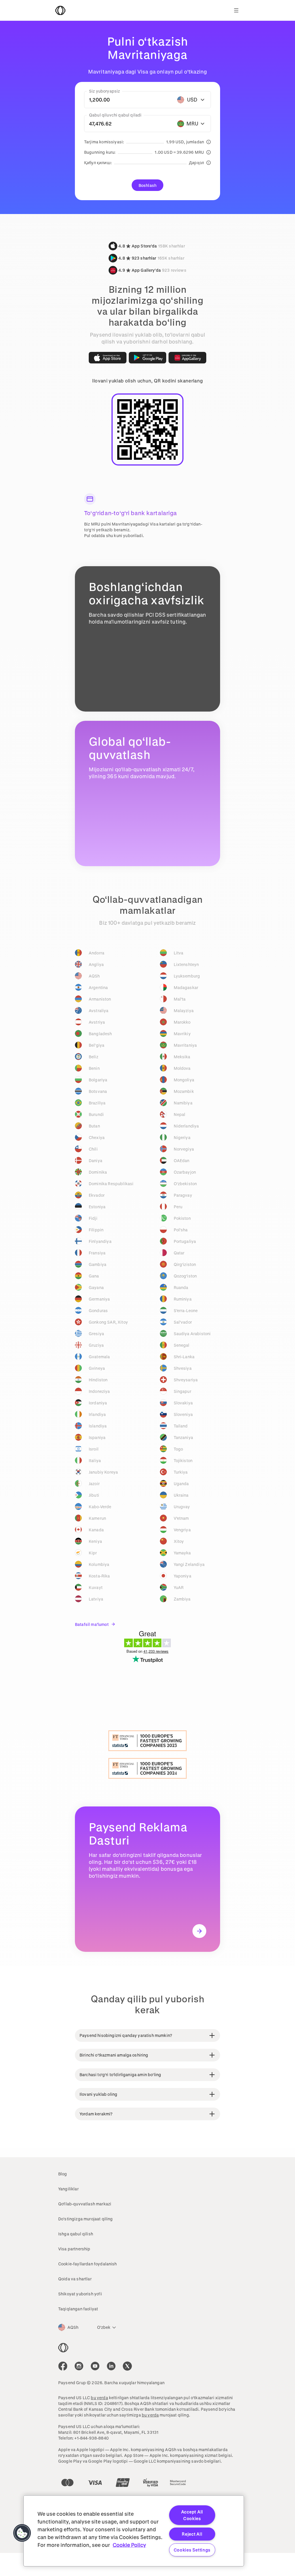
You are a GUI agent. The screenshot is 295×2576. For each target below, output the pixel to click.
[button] (22, 2533)
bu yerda (99, 2398)
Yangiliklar (68, 2189)
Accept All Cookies (192, 2515)
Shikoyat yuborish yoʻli (80, 2294)
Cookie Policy (129, 2545)
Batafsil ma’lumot (92, 1624)
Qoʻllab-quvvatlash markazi (85, 2204)
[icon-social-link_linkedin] (111, 2366)
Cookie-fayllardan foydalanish (88, 2264)
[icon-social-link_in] (79, 2366)
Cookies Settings (192, 2550)
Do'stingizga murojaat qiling (85, 2219)
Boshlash (147, 185)
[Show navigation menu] (236, 10)
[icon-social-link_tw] (127, 2366)
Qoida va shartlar (75, 2279)
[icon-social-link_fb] (63, 2366)
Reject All (192, 2534)
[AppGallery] (187, 358)
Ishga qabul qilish (76, 2234)
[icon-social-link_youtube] (95, 2366)
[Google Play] (148, 358)
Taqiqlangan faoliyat (78, 2309)
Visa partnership (74, 2249)
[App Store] (108, 358)
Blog (63, 2174)
